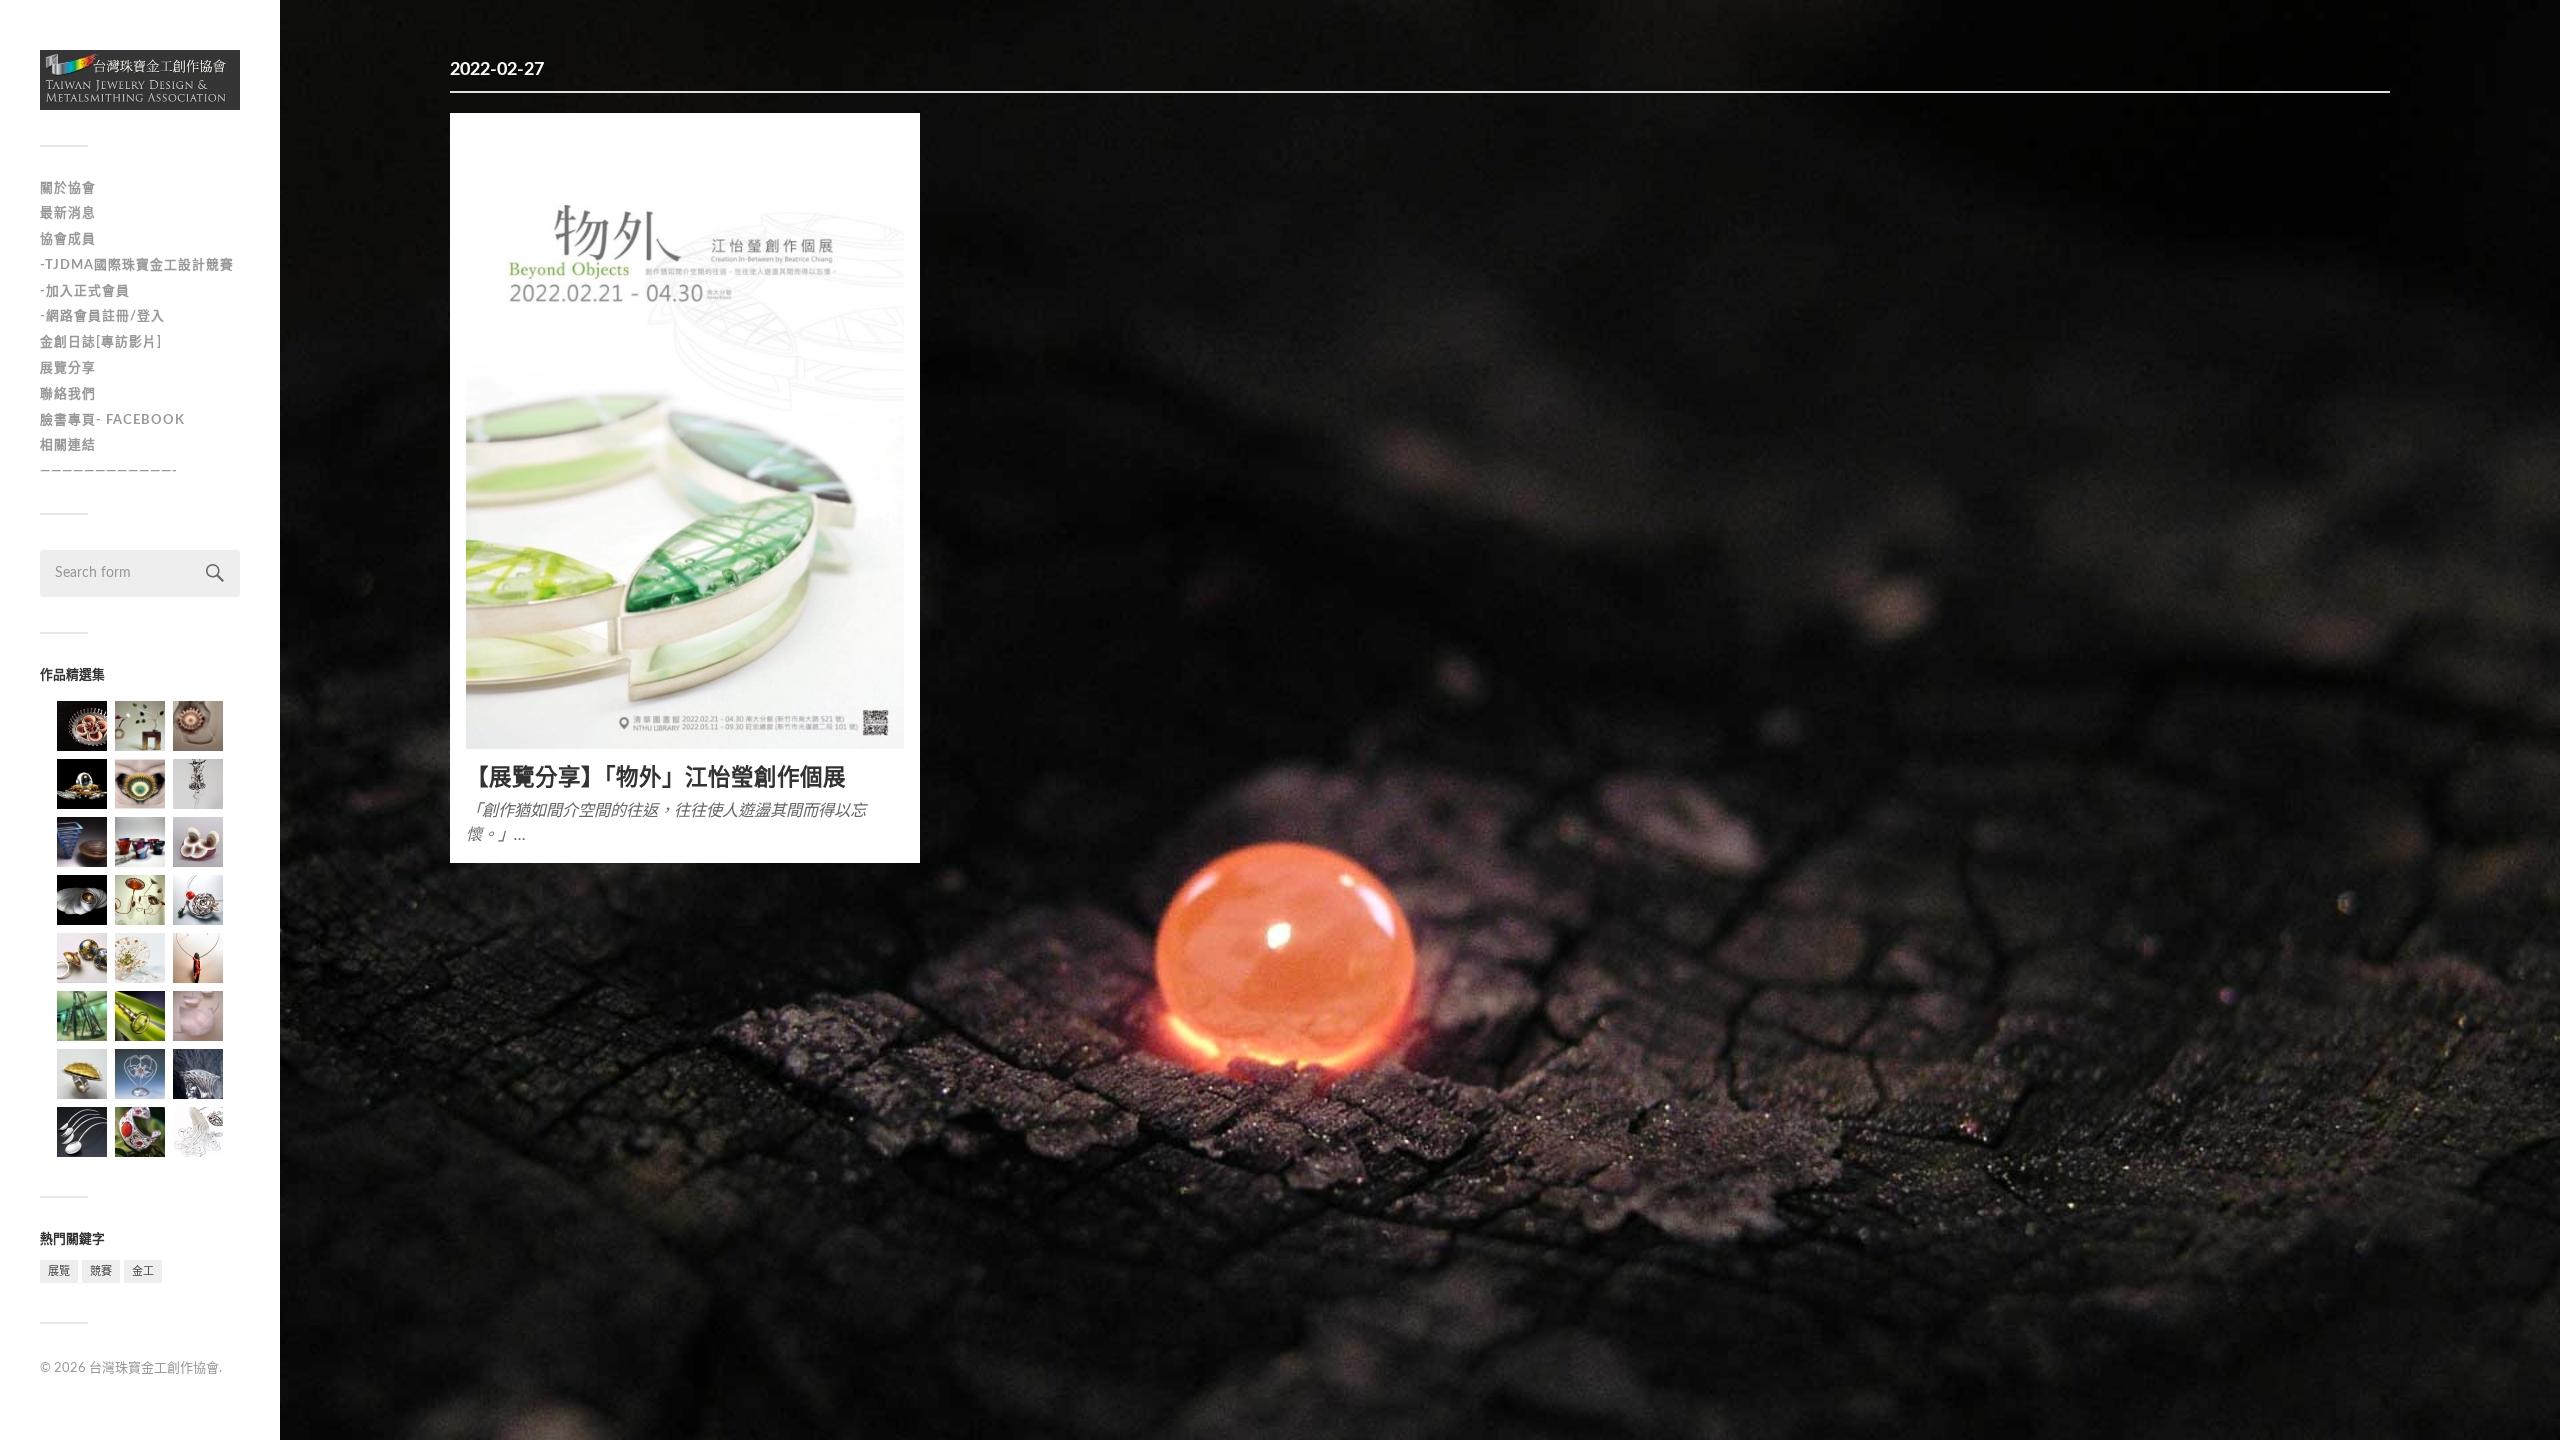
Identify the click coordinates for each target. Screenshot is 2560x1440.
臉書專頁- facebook (112, 420)
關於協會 (68, 188)
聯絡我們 (68, 394)
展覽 (59, 1271)
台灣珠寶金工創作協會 (154, 1368)
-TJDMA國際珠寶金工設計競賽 (137, 265)
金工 (143, 1271)
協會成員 (68, 239)
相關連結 (68, 445)
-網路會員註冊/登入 (102, 316)
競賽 (101, 1271)
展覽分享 (68, 368)
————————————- (109, 471)
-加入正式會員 (85, 291)
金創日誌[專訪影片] (101, 342)
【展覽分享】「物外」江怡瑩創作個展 (656, 778)
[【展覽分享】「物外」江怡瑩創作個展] (685, 439)
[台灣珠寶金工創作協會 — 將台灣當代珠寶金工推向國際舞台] (140, 80)
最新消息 (68, 213)
